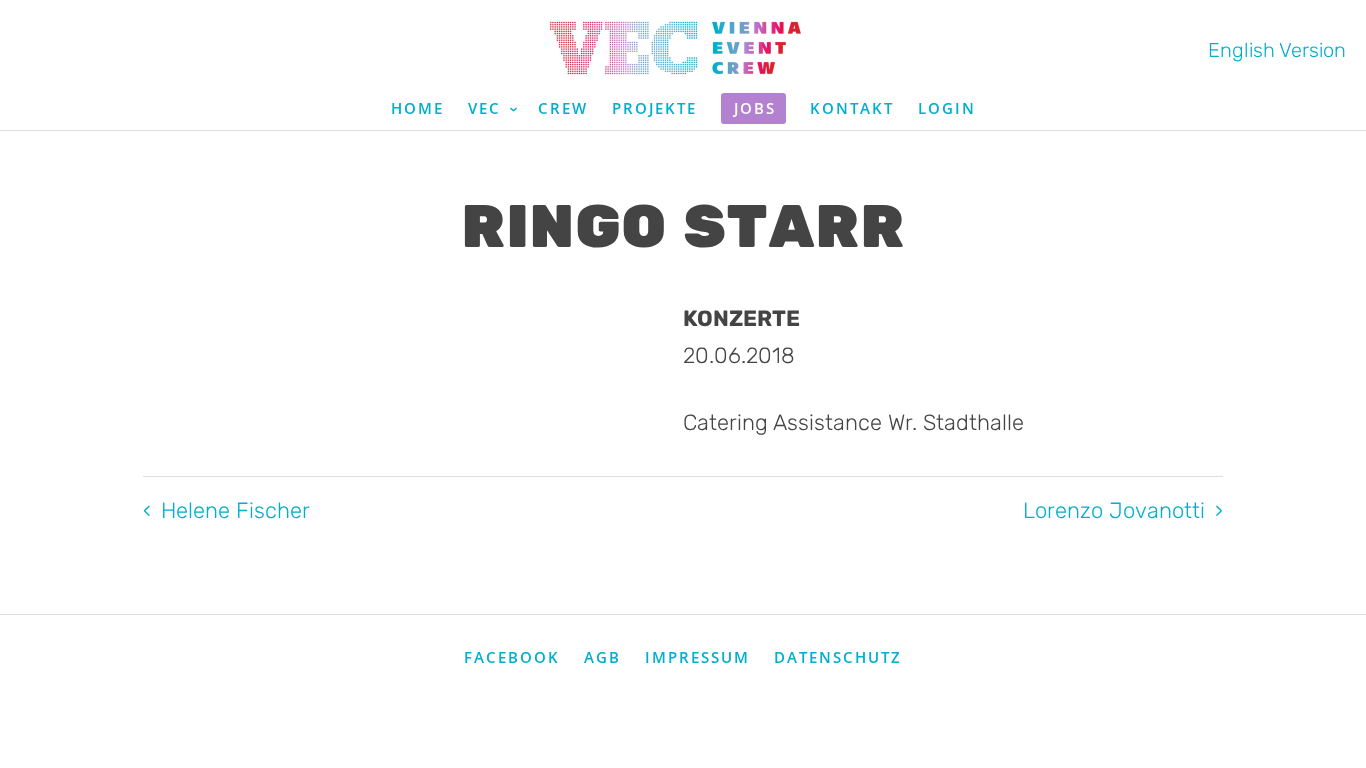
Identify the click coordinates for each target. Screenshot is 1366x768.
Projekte (654, 108)
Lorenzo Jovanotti (1114, 510)
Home (417, 108)
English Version (1277, 50)
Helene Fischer (235, 510)
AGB (602, 657)
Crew (563, 108)
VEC (487, 108)
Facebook (512, 657)
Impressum (697, 657)
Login (947, 108)
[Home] (683, 48)
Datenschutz (838, 657)
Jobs (755, 108)
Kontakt (852, 108)
